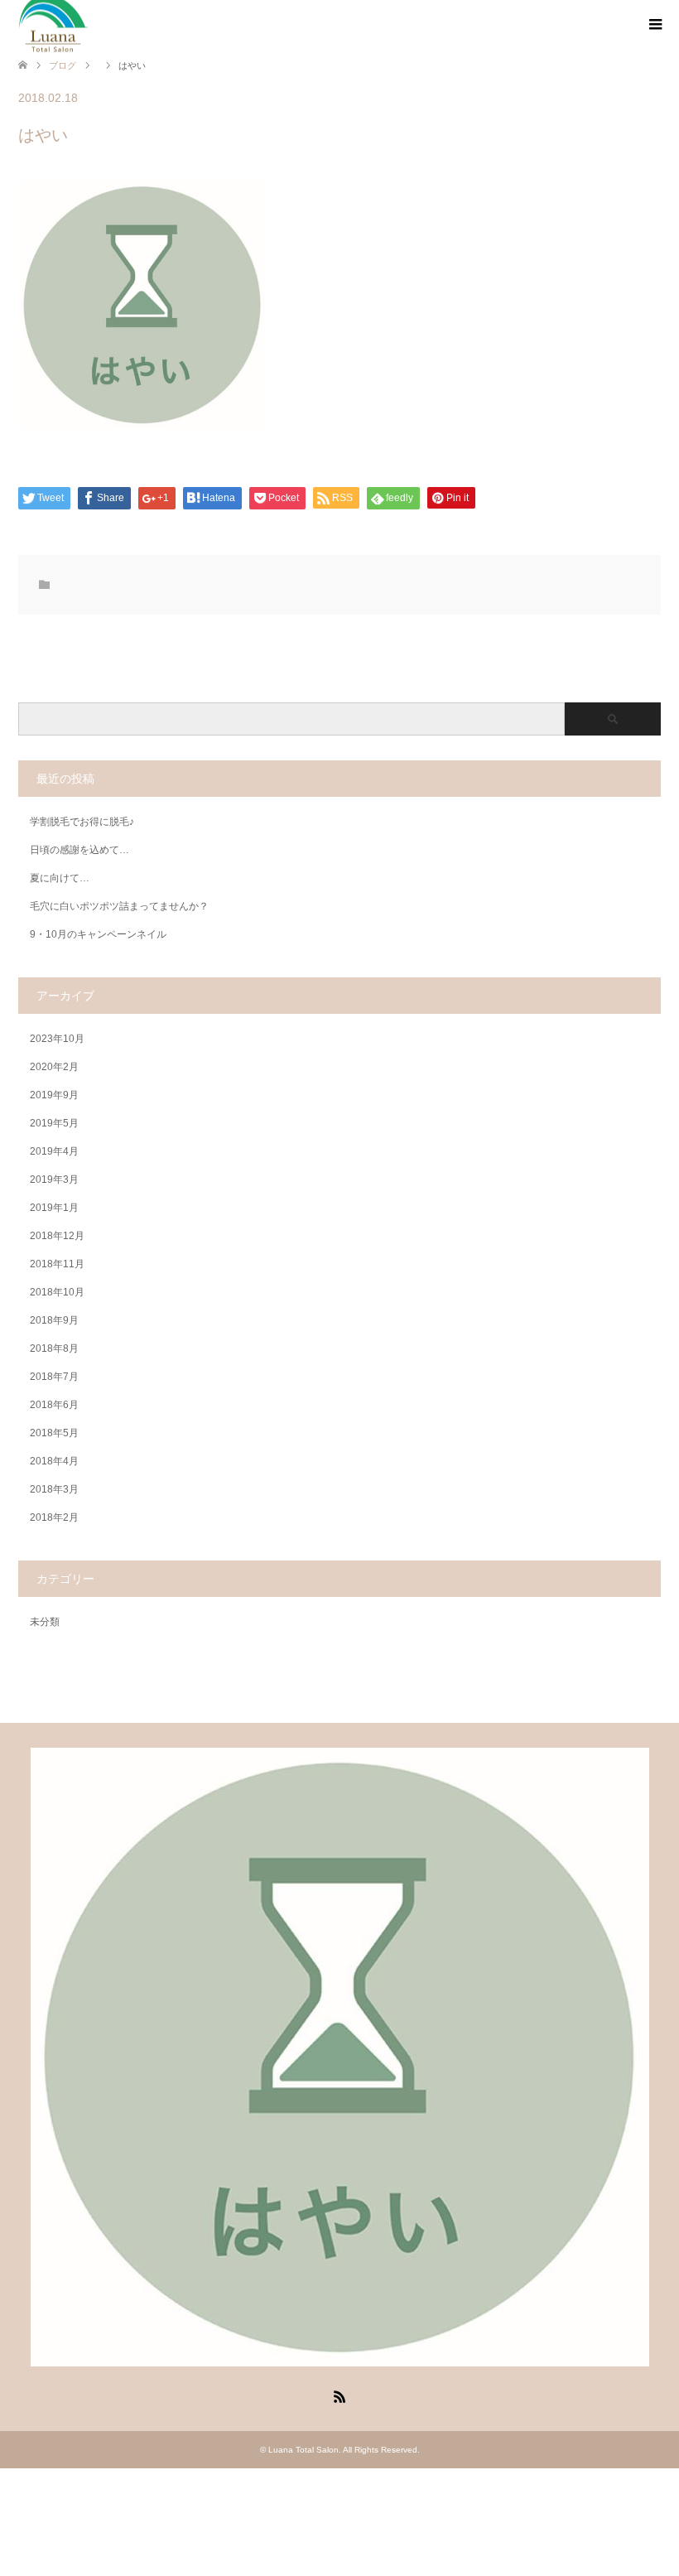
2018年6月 (54, 1405)
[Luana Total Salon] (340, 2359)
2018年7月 (54, 1377)
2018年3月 (54, 1489)
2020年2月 (54, 1067)
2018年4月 (54, 1461)
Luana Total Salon (303, 2450)
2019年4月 (54, 1151)
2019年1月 (54, 1208)
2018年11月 (57, 1264)
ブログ (63, 65)
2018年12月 (57, 1236)
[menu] (654, 25)
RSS (339, 2395)
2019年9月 (54, 1095)
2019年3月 (54, 1179)
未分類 (45, 1622)
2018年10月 (57, 1292)
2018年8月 (54, 1348)
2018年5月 (54, 1433)
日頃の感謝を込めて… (79, 850)
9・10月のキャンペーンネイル (98, 934)
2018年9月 (54, 1320)
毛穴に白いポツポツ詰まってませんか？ (119, 906)
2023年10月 (57, 1039)
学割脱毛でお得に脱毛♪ (82, 822)
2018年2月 (54, 1517)
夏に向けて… (60, 878)
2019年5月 (54, 1123)
